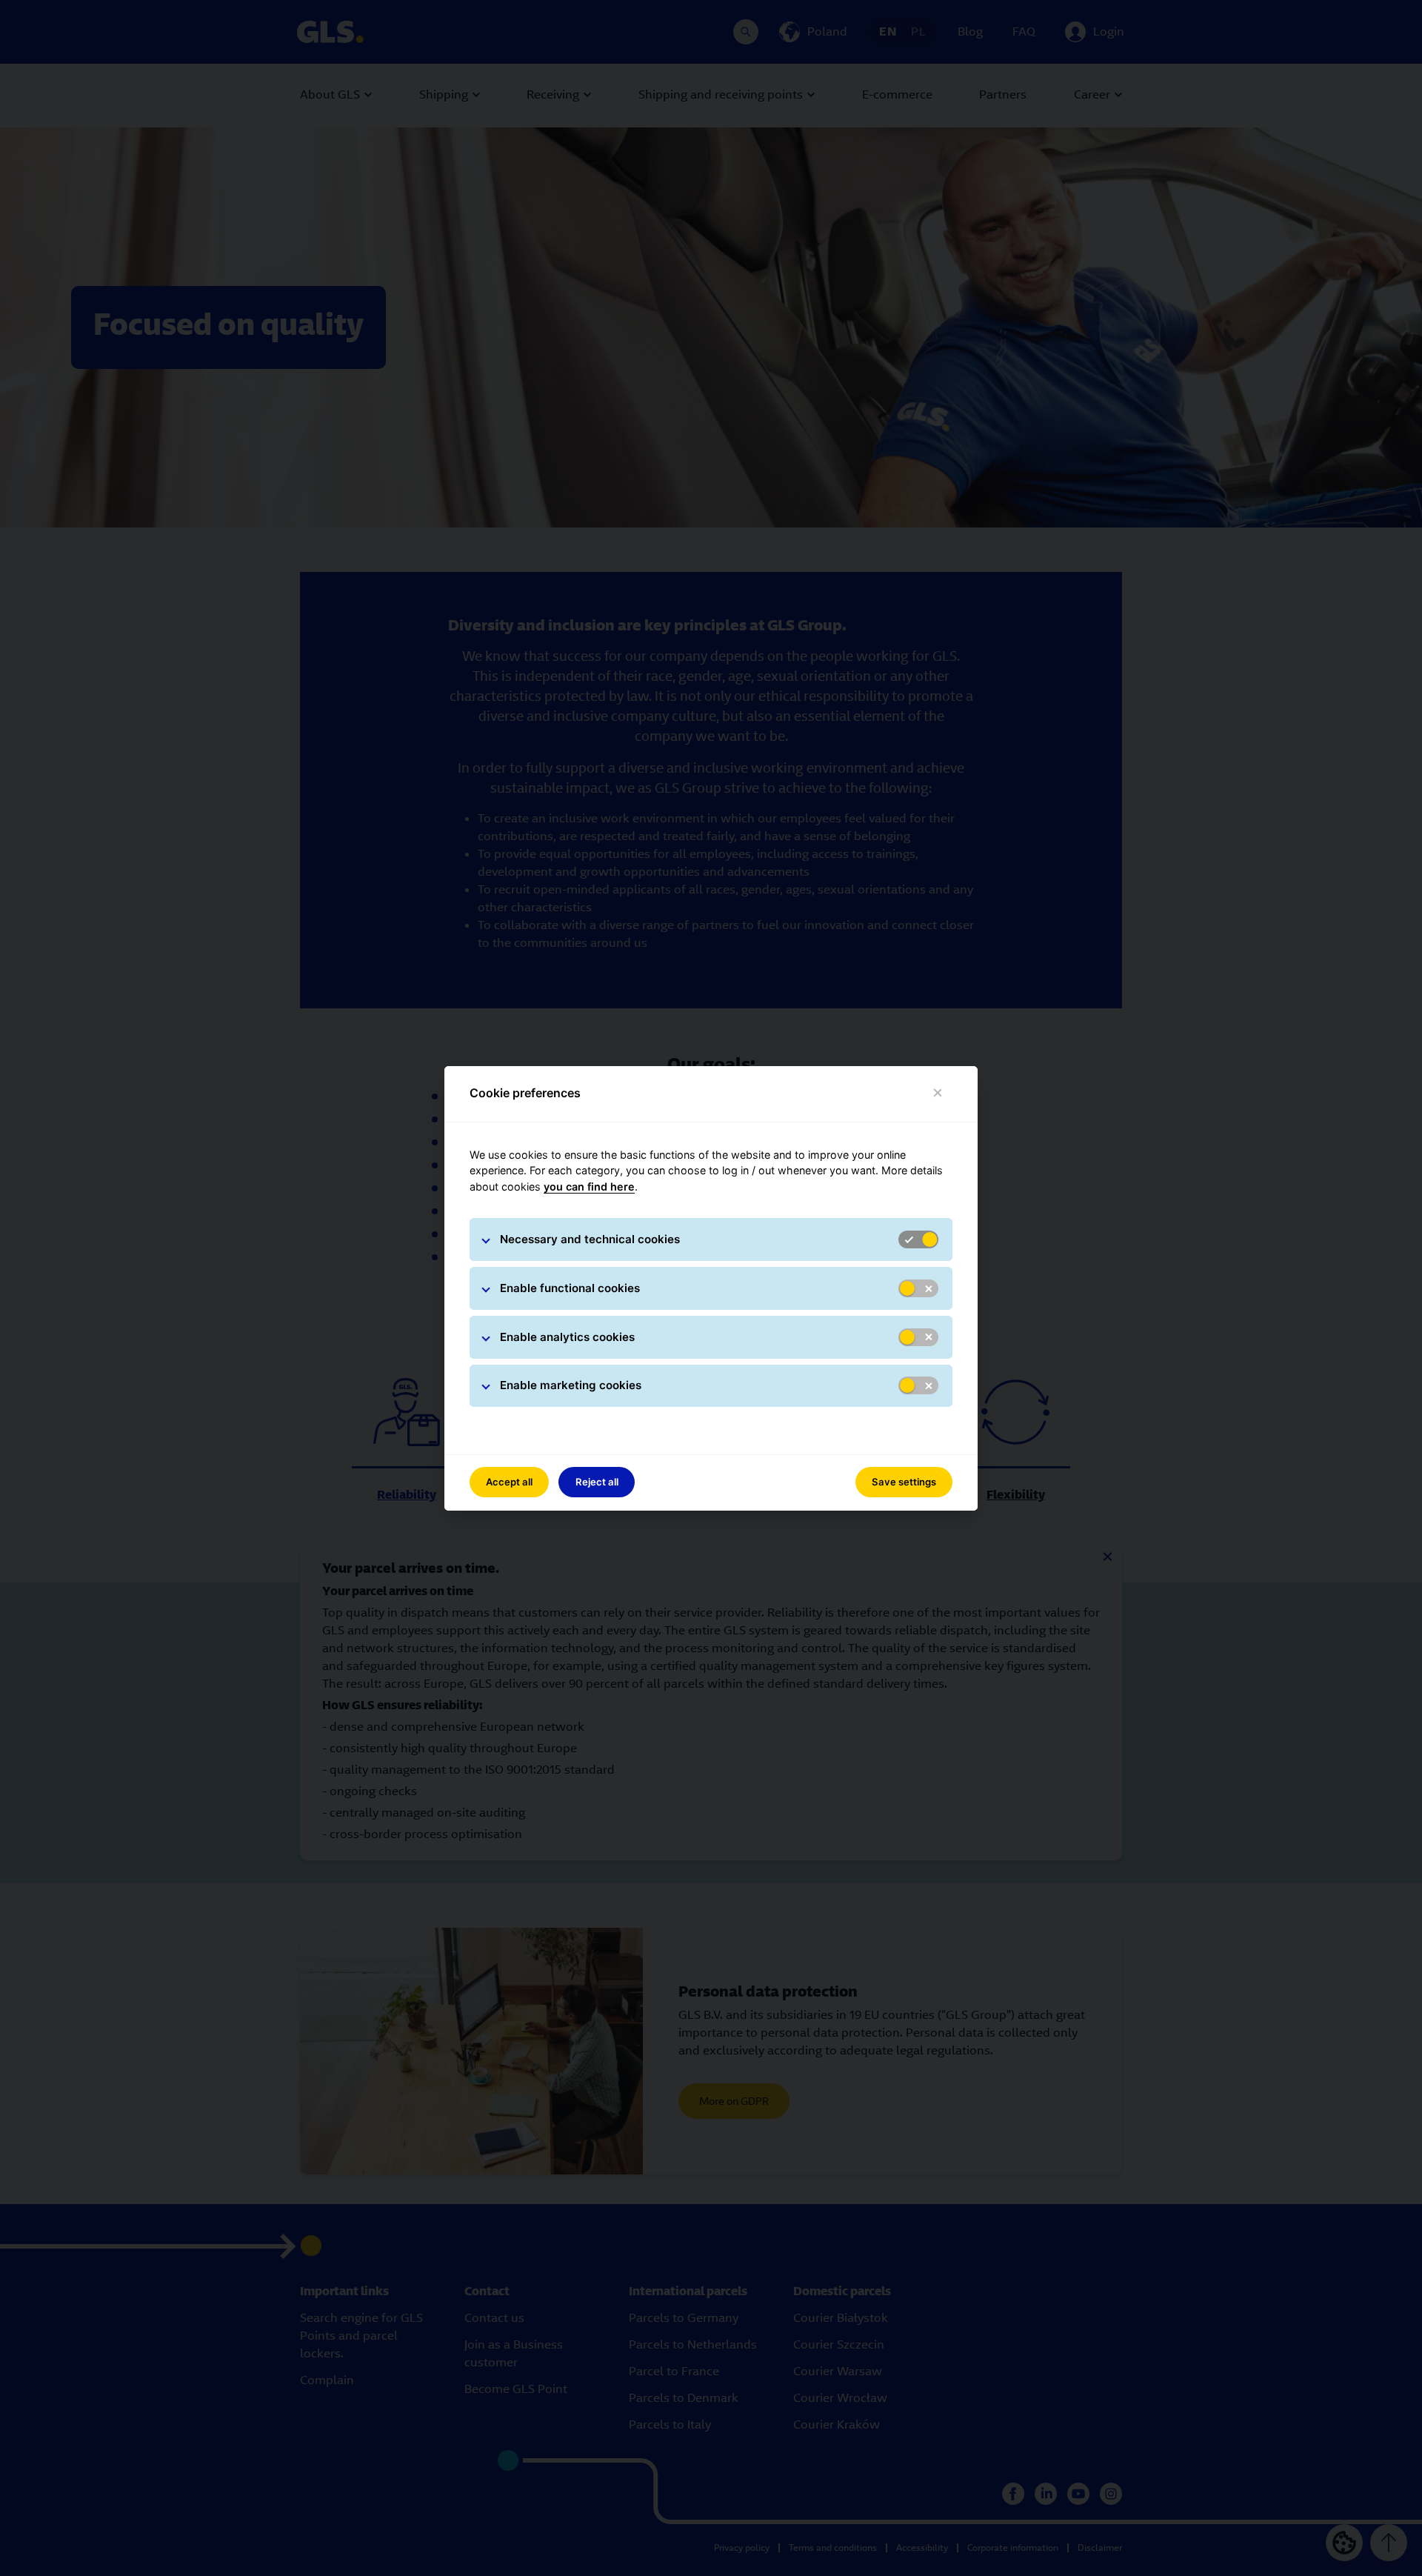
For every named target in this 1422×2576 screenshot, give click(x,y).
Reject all (597, 1482)
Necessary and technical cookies (590, 1239)
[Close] (938, 1093)
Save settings (904, 1482)
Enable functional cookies (570, 1288)
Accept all (509, 1482)
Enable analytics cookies (567, 1337)
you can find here (589, 1187)
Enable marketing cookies (571, 1385)
